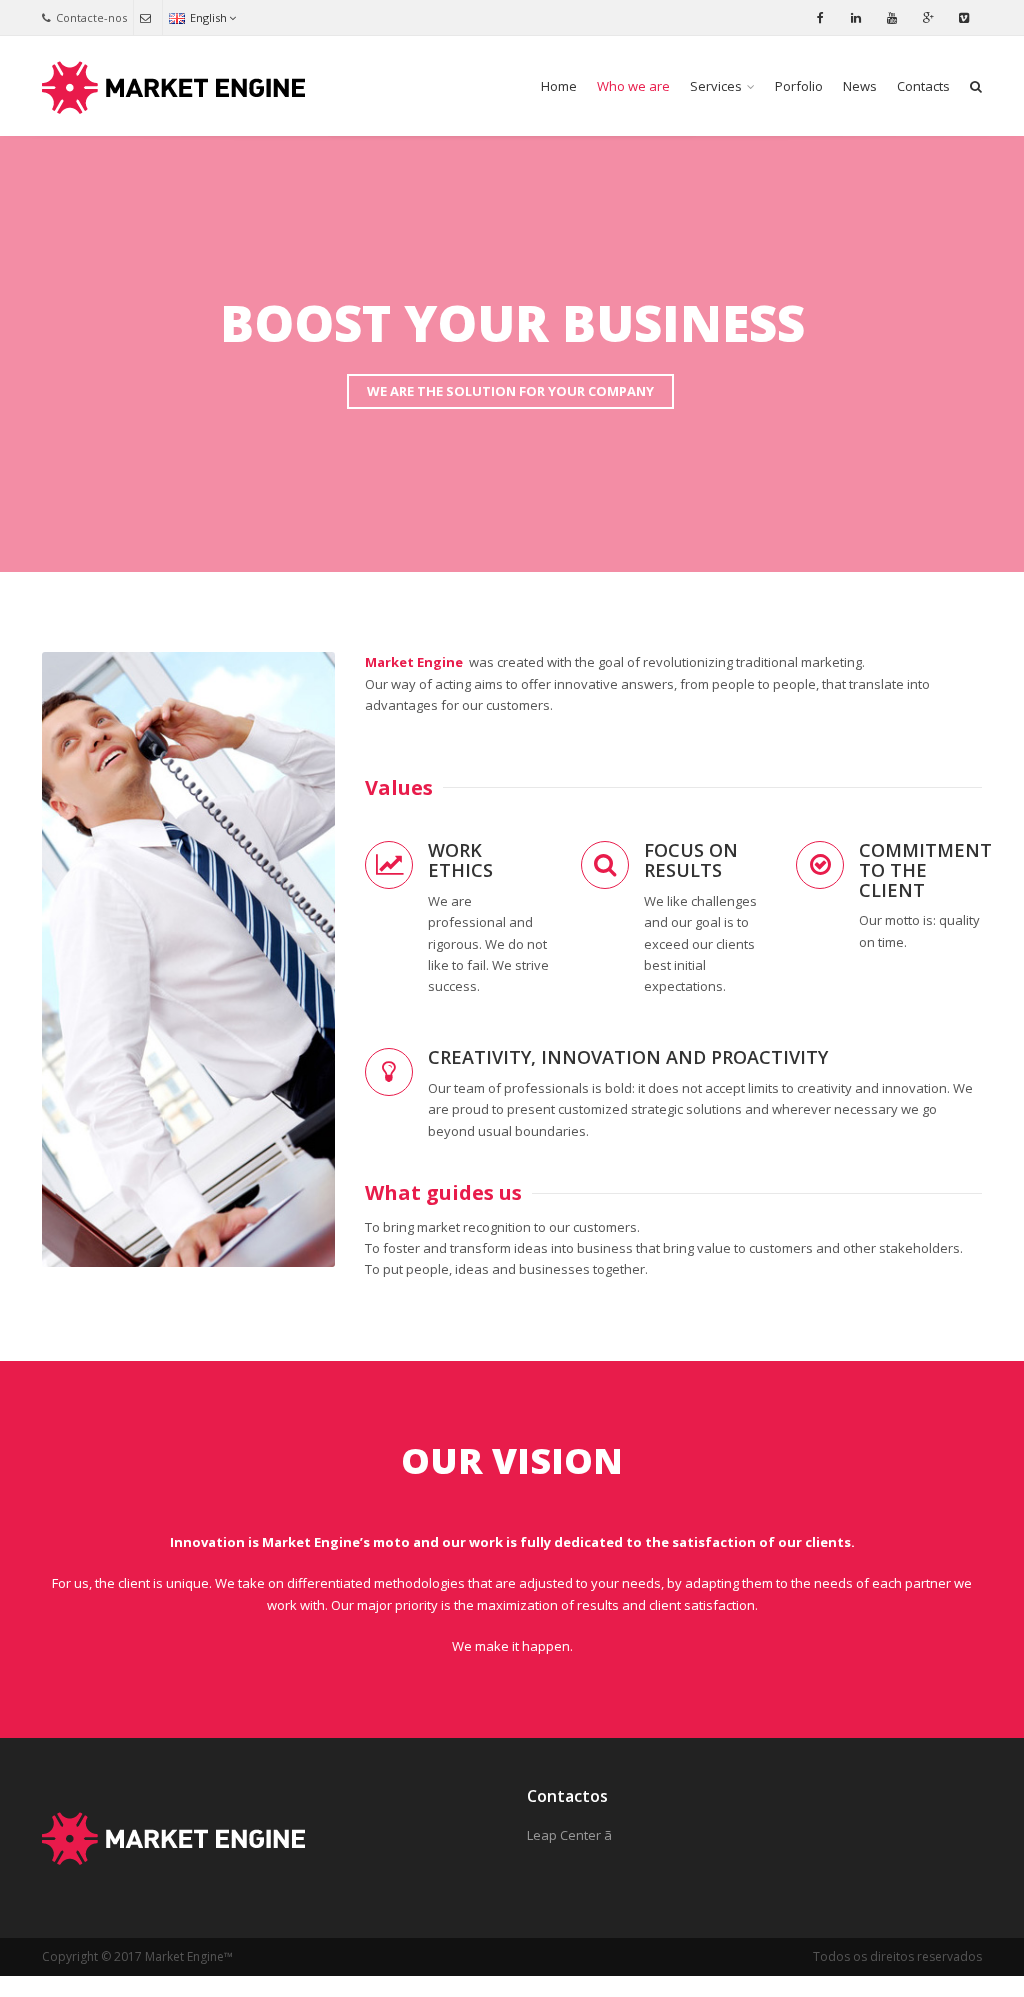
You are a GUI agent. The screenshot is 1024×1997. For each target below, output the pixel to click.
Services (716, 86)
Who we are (633, 86)
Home (559, 86)
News (860, 86)
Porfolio (799, 86)
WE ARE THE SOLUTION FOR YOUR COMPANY (510, 391)
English (208, 17)
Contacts (923, 86)
